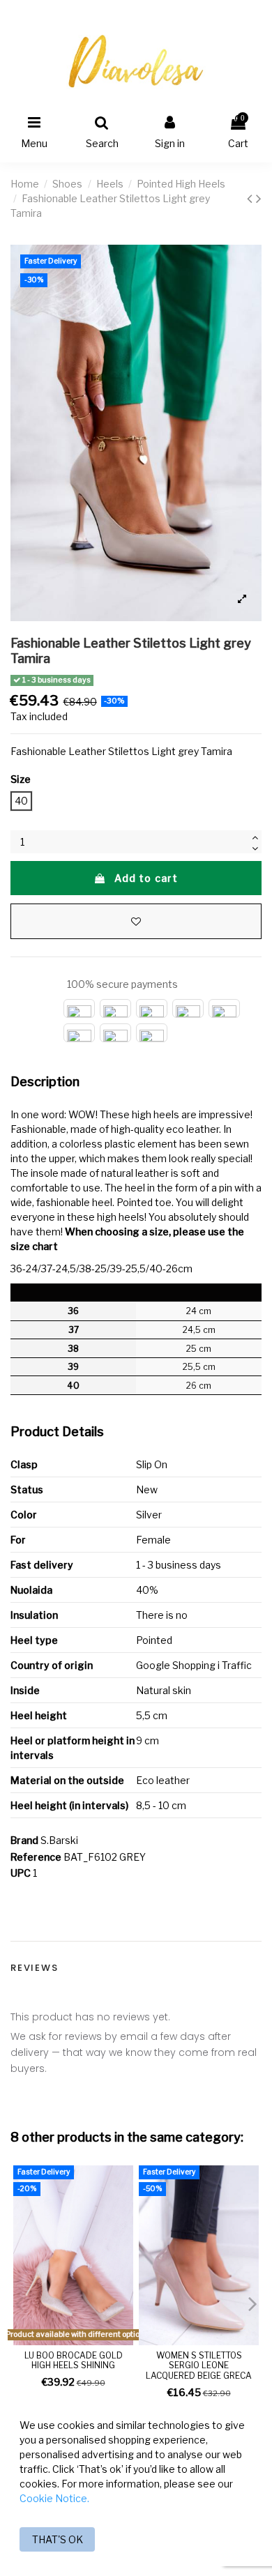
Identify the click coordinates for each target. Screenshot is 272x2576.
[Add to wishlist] (136, 921)
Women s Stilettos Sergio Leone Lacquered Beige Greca (199, 2365)
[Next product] (259, 198)
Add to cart (146, 878)
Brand (24, 1840)
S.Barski (59, 1840)
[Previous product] (251, 198)
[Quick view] (123, 2211)
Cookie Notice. (54, 2498)
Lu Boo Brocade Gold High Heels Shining (74, 2360)
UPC (21, 1873)
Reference (36, 1857)
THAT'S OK (58, 2539)
